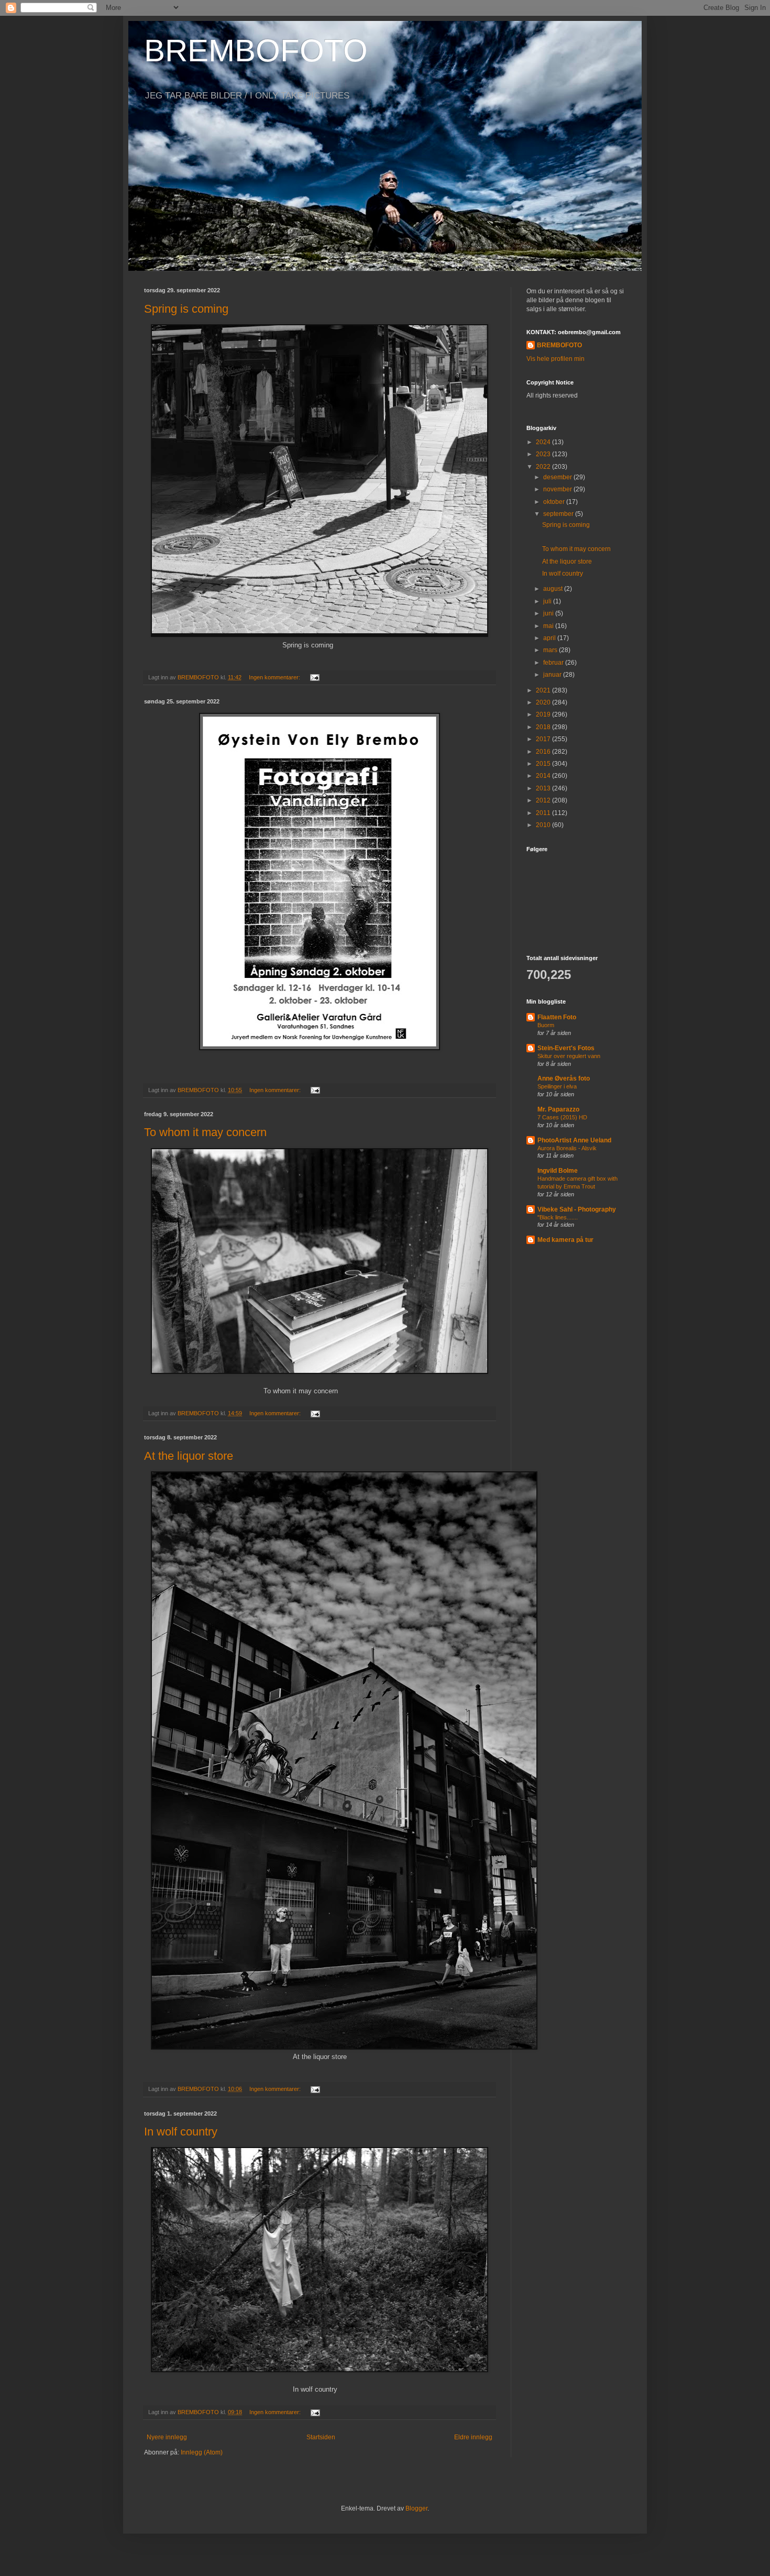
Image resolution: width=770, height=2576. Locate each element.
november (558, 489)
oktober (555, 502)
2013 (544, 788)
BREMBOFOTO (256, 51)
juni (549, 613)
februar (554, 663)
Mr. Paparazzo (558, 1109)
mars (551, 650)
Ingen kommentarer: (275, 677)
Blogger (416, 2508)
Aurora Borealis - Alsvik (567, 1148)
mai (549, 626)
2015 (544, 764)
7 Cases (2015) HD (562, 1117)
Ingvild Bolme (558, 1171)
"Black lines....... (558, 1217)
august (554, 589)
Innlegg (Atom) (202, 2452)
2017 (544, 739)
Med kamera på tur (565, 1240)
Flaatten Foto (557, 1017)
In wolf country (181, 2132)
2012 (544, 800)
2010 (544, 825)
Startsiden (321, 2437)
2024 (544, 442)
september (559, 514)
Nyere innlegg (167, 2437)
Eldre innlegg (473, 2437)
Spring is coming (186, 309)
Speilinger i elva (557, 1086)
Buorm (546, 1025)
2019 (544, 714)
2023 (544, 454)
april (550, 638)
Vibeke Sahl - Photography (577, 1209)
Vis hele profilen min (555, 359)
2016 (544, 752)
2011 (544, 813)
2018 (544, 727)
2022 (544, 467)
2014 (544, 776)
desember (558, 477)
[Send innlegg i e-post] (314, 677)
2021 (544, 690)
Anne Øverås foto (564, 1078)
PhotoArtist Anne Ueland (574, 1140)
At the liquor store (189, 1456)
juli (548, 601)
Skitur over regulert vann (569, 1056)
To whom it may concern (205, 1132)
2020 (544, 702)
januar (553, 675)
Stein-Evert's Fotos (566, 1048)
